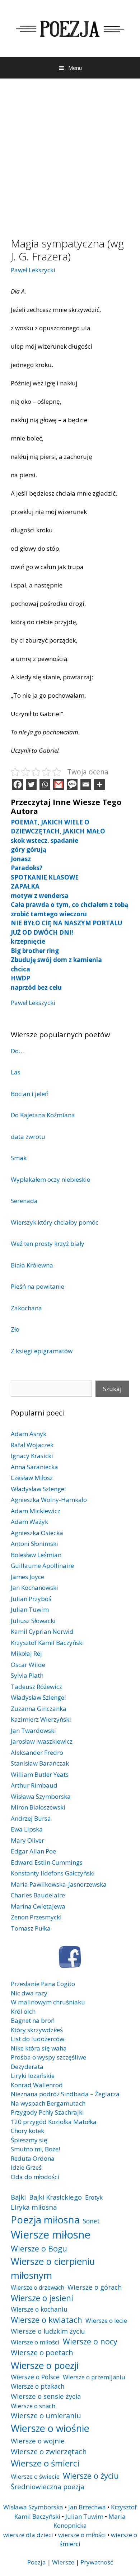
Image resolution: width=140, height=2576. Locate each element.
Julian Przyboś (31, 1599)
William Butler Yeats (40, 1774)
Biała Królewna (32, 1265)
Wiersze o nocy (90, 2341)
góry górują (29, 849)
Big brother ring (35, 951)
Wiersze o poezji (45, 2365)
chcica (20, 969)
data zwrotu (28, 1137)
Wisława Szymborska (41, 1796)
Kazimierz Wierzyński (41, 1719)
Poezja (37, 2562)
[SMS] (72, 784)
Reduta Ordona (33, 2158)
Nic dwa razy (29, 1993)
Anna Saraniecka (34, 1467)
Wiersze (63, 2562)
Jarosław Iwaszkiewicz (42, 1741)
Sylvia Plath (27, 1675)
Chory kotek (27, 2131)
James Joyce (27, 1577)
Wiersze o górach (95, 2287)
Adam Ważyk (29, 1522)
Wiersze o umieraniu (46, 2416)
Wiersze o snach (33, 2406)
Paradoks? (27, 868)
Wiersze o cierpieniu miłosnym (53, 2268)
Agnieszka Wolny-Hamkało (49, 1500)
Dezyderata (27, 2067)
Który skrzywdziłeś (37, 2030)
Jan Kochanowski (34, 1587)
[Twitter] (31, 784)
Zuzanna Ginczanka (39, 1709)
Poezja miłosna (45, 2219)
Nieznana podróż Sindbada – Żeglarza (65, 2094)
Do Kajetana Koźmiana (43, 1115)
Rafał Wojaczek (32, 1445)
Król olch (23, 2011)
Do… (17, 1051)
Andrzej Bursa (31, 1818)
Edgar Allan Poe (33, 1851)
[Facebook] (18, 784)
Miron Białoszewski (38, 1807)
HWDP (20, 978)
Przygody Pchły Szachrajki (47, 2112)
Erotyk (94, 2197)
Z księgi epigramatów (42, 1351)
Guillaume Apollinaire (42, 1566)
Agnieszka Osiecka (37, 1533)
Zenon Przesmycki (36, 1917)
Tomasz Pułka (31, 1928)
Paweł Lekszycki (33, 270)
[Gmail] (59, 784)
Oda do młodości (35, 2177)
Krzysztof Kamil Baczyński (47, 1643)
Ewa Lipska (27, 1829)
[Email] (86, 784)
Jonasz (21, 859)
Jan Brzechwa (87, 2507)
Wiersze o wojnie (38, 2441)
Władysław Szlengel (38, 1489)
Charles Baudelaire (38, 1895)
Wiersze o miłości (35, 2342)
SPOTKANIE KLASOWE (45, 877)
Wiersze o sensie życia (46, 2396)
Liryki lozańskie (33, 2076)
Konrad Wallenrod (37, 2085)
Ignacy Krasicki (32, 1456)
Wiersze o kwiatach (46, 2320)
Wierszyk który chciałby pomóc (55, 1222)
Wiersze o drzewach (38, 2287)
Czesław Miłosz (32, 1478)
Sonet (91, 2221)
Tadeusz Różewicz (36, 1687)
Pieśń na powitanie (38, 1286)
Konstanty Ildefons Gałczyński (53, 1873)
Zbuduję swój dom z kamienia (56, 960)
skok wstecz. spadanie (45, 840)
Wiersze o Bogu (39, 2248)
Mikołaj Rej (26, 1653)
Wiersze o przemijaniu (94, 2377)
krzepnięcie (28, 941)
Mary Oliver (27, 1840)
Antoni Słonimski (34, 1544)
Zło (15, 1329)
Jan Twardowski (33, 1730)
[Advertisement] (70, 152)
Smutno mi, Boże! (35, 2149)
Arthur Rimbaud (34, 1785)
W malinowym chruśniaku (48, 2002)
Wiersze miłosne (51, 2235)
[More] (99, 784)
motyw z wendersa (40, 896)
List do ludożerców (38, 2039)
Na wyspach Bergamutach (48, 2103)
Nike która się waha (39, 2048)
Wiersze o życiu (91, 2476)
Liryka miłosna (34, 2207)
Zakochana (26, 1308)
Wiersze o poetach (42, 2353)
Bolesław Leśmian (36, 1555)
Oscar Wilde (28, 1665)
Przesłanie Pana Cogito (43, 1984)
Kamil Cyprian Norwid (42, 1631)
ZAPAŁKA (25, 886)
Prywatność (97, 2562)
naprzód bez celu (36, 987)
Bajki (18, 2197)
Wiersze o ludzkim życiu (48, 2331)
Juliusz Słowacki (33, 1621)
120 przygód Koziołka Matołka (54, 2122)
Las (16, 1072)
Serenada (24, 1201)
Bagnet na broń (33, 2020)
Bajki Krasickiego (55, 2197)
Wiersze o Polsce (35, 2377)
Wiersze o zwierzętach (49, 2451)
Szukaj (112, 1389)
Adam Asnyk (29, 1434)
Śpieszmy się (29, 2140)
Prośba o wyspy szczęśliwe (48, 2057)
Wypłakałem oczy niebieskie (50, 1179)
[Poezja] (70, 28)
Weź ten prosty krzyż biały (48, 1244)
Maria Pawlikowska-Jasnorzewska (59, 1884)
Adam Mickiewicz (36, 1511)
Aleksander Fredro (37, 1752)
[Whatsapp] (45, 784)
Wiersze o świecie (35, 2476)
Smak (19, 1158)
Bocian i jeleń (30, 1094)
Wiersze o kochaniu (39, 2309)
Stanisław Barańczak (40, 1763)
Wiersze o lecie (106, 2320)
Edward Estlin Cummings (47, 1862)
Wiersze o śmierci (45, 2463)
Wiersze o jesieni (42, 2298)
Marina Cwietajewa (38, 1906)
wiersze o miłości (82, 2535)
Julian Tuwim (30, 1609)
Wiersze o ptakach (38, 2386)
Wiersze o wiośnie (50, 2428)
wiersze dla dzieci (28, 2535)
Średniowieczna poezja (48, 2486)
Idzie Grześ (26, 2167)
